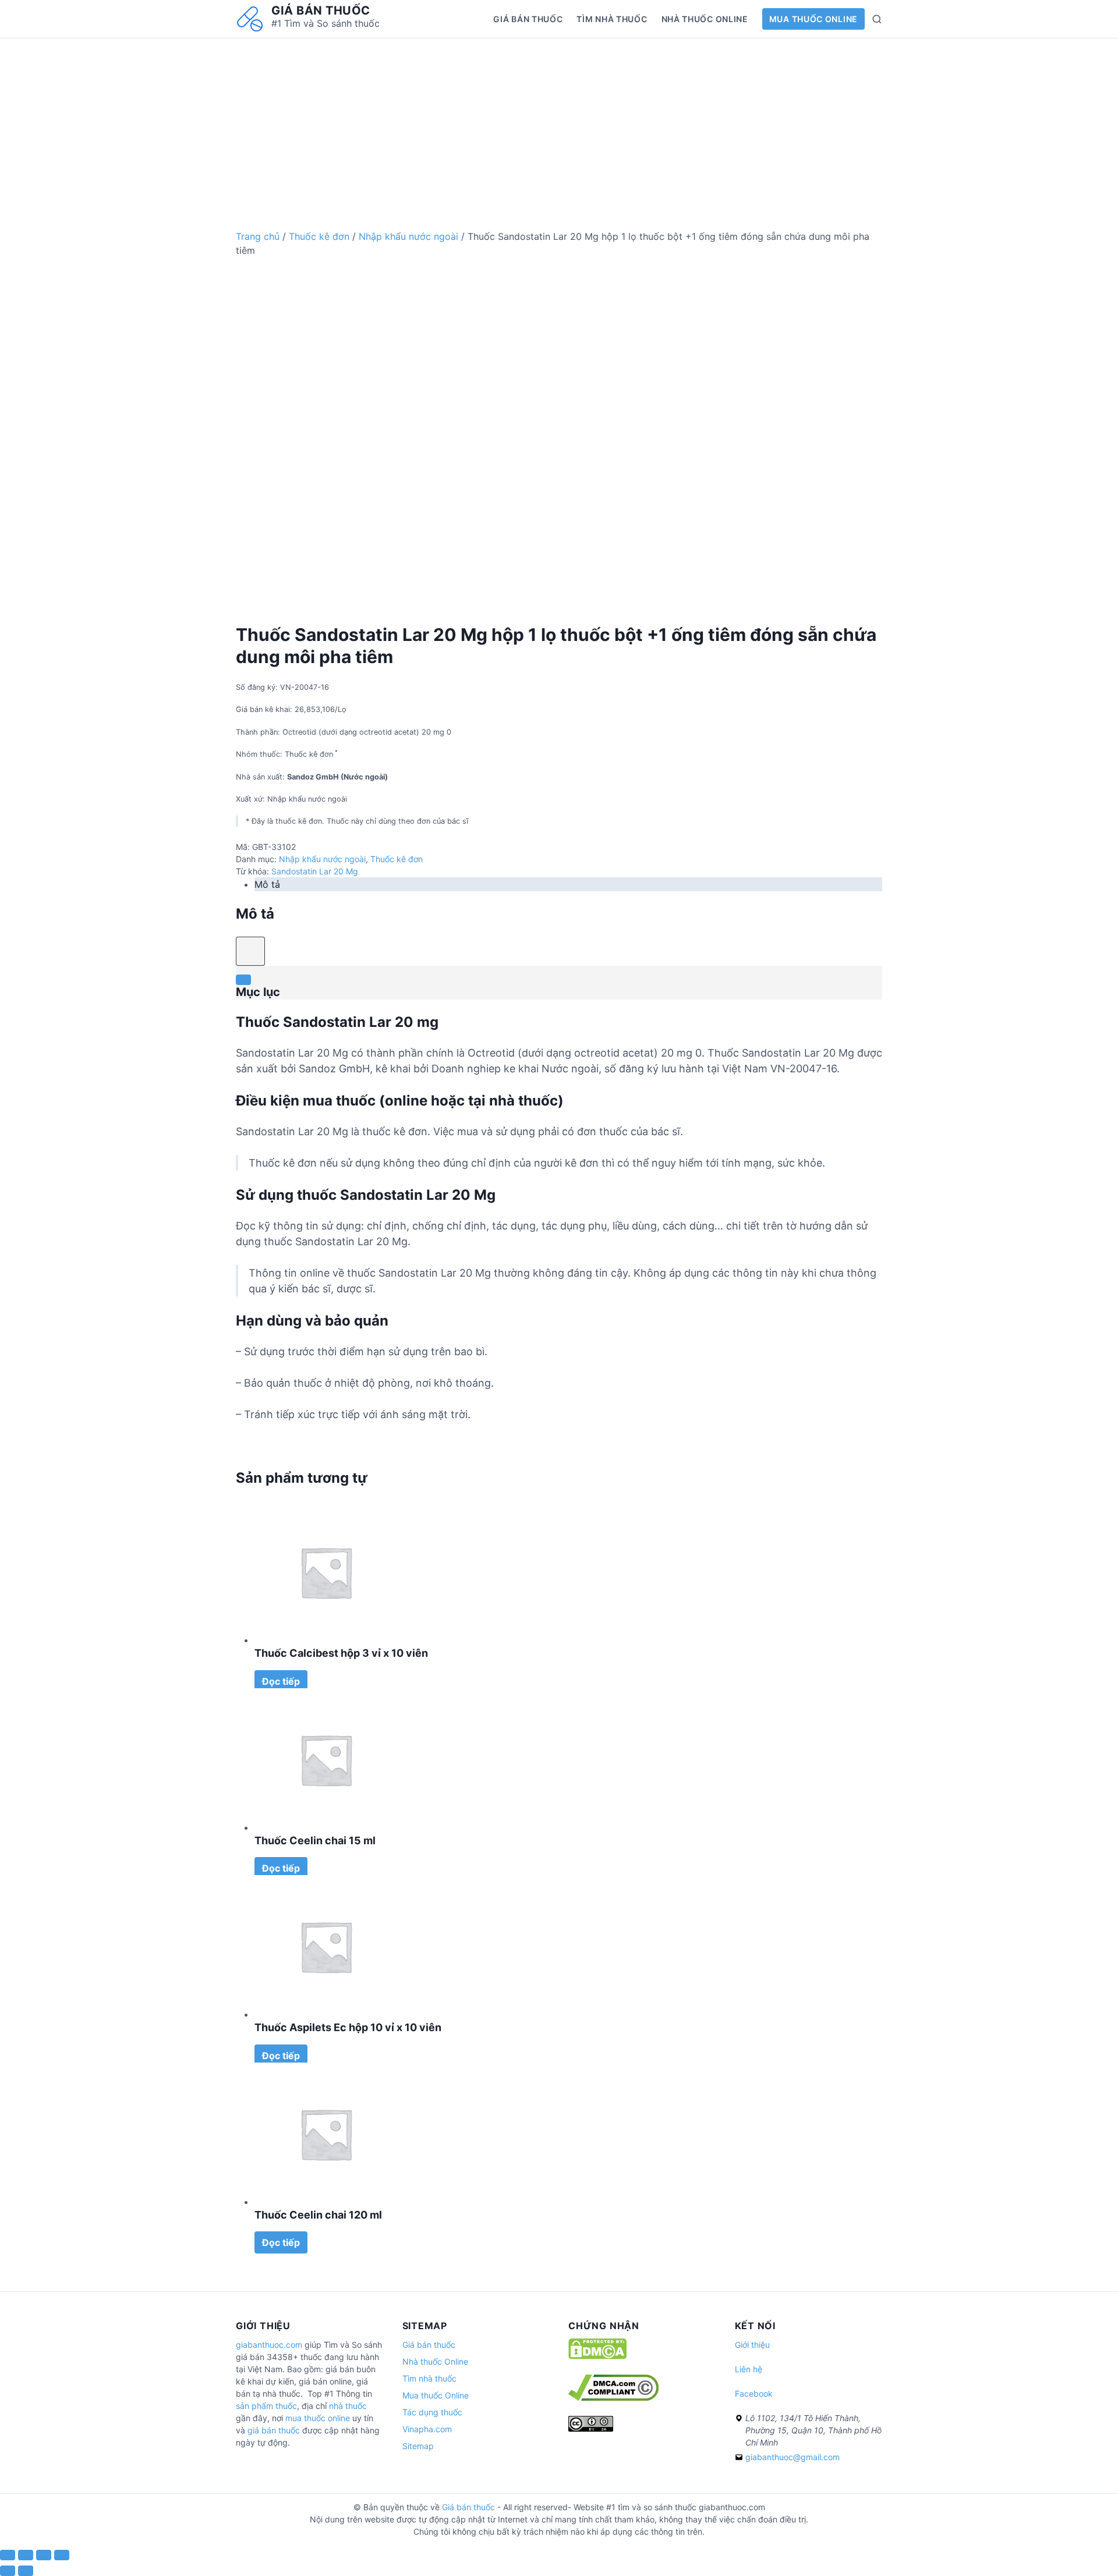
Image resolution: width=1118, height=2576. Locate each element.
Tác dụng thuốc (432, 2412)
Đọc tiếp (281, 1681)
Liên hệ (749, 2369)
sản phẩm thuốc (266, 2406)
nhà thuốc (348, 2406)
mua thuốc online (318, 2418)
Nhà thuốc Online (705, 19)
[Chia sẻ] (26, 2555)
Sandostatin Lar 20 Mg (315, 871)
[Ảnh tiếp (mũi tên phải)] (26, 2571)
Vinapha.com (427, 2429)
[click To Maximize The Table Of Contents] (250, 951)
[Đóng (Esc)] (8, 2555)
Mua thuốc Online (813, 19)
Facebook (754, 2393)
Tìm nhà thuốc (612, 19)
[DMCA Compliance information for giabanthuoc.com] (613, 2398)
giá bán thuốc (274, 2430)
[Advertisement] (559, 120)
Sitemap (418, 2446)
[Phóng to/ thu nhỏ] (62, 2555)
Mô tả (267, 884)
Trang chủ (258, 236)
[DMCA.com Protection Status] (597, 2356)
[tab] (568, 884)
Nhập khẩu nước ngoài (408, 236)
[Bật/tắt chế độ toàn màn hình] (44, 2555)
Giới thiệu (752, 2345)
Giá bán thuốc (321, 10)
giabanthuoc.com (269, 2345)
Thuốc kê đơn (319, 236)
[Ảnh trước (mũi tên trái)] (8, 2571)
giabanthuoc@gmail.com (792, 2457)
